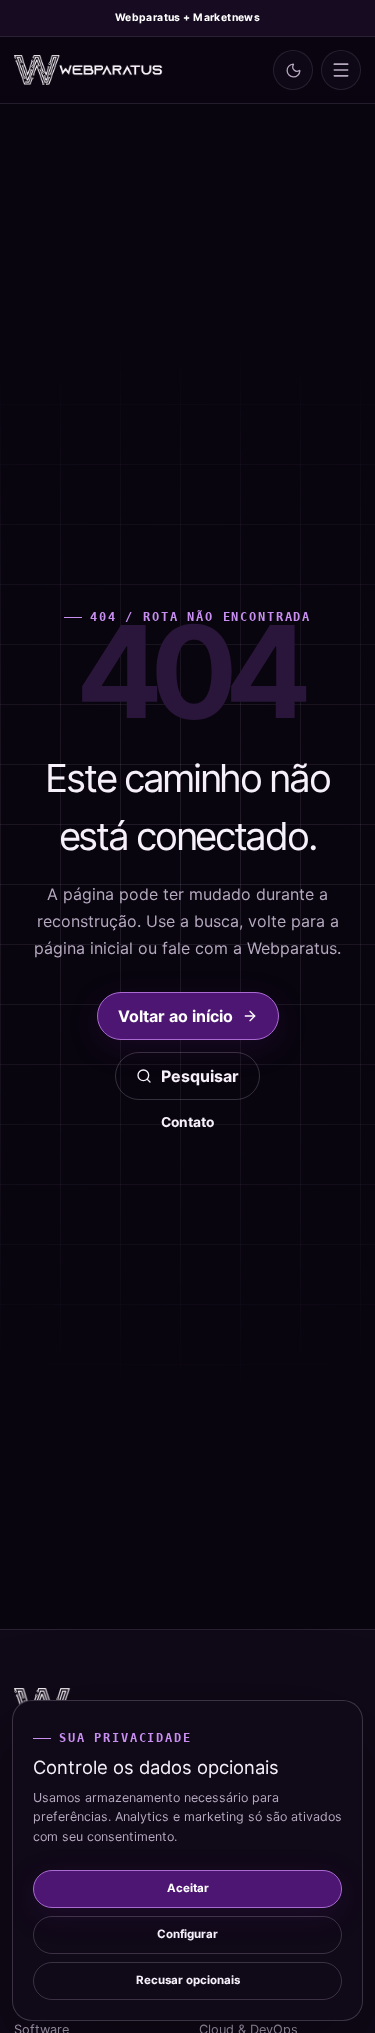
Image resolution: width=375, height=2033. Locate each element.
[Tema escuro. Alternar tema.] (293, 70)
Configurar (187, 1934)
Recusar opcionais (188, 1980)
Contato (187, 1122)
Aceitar (188, 1888)
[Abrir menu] (341, 70)
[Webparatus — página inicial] (89, 70)
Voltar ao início (175, 1016)
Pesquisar (200, 1076)
